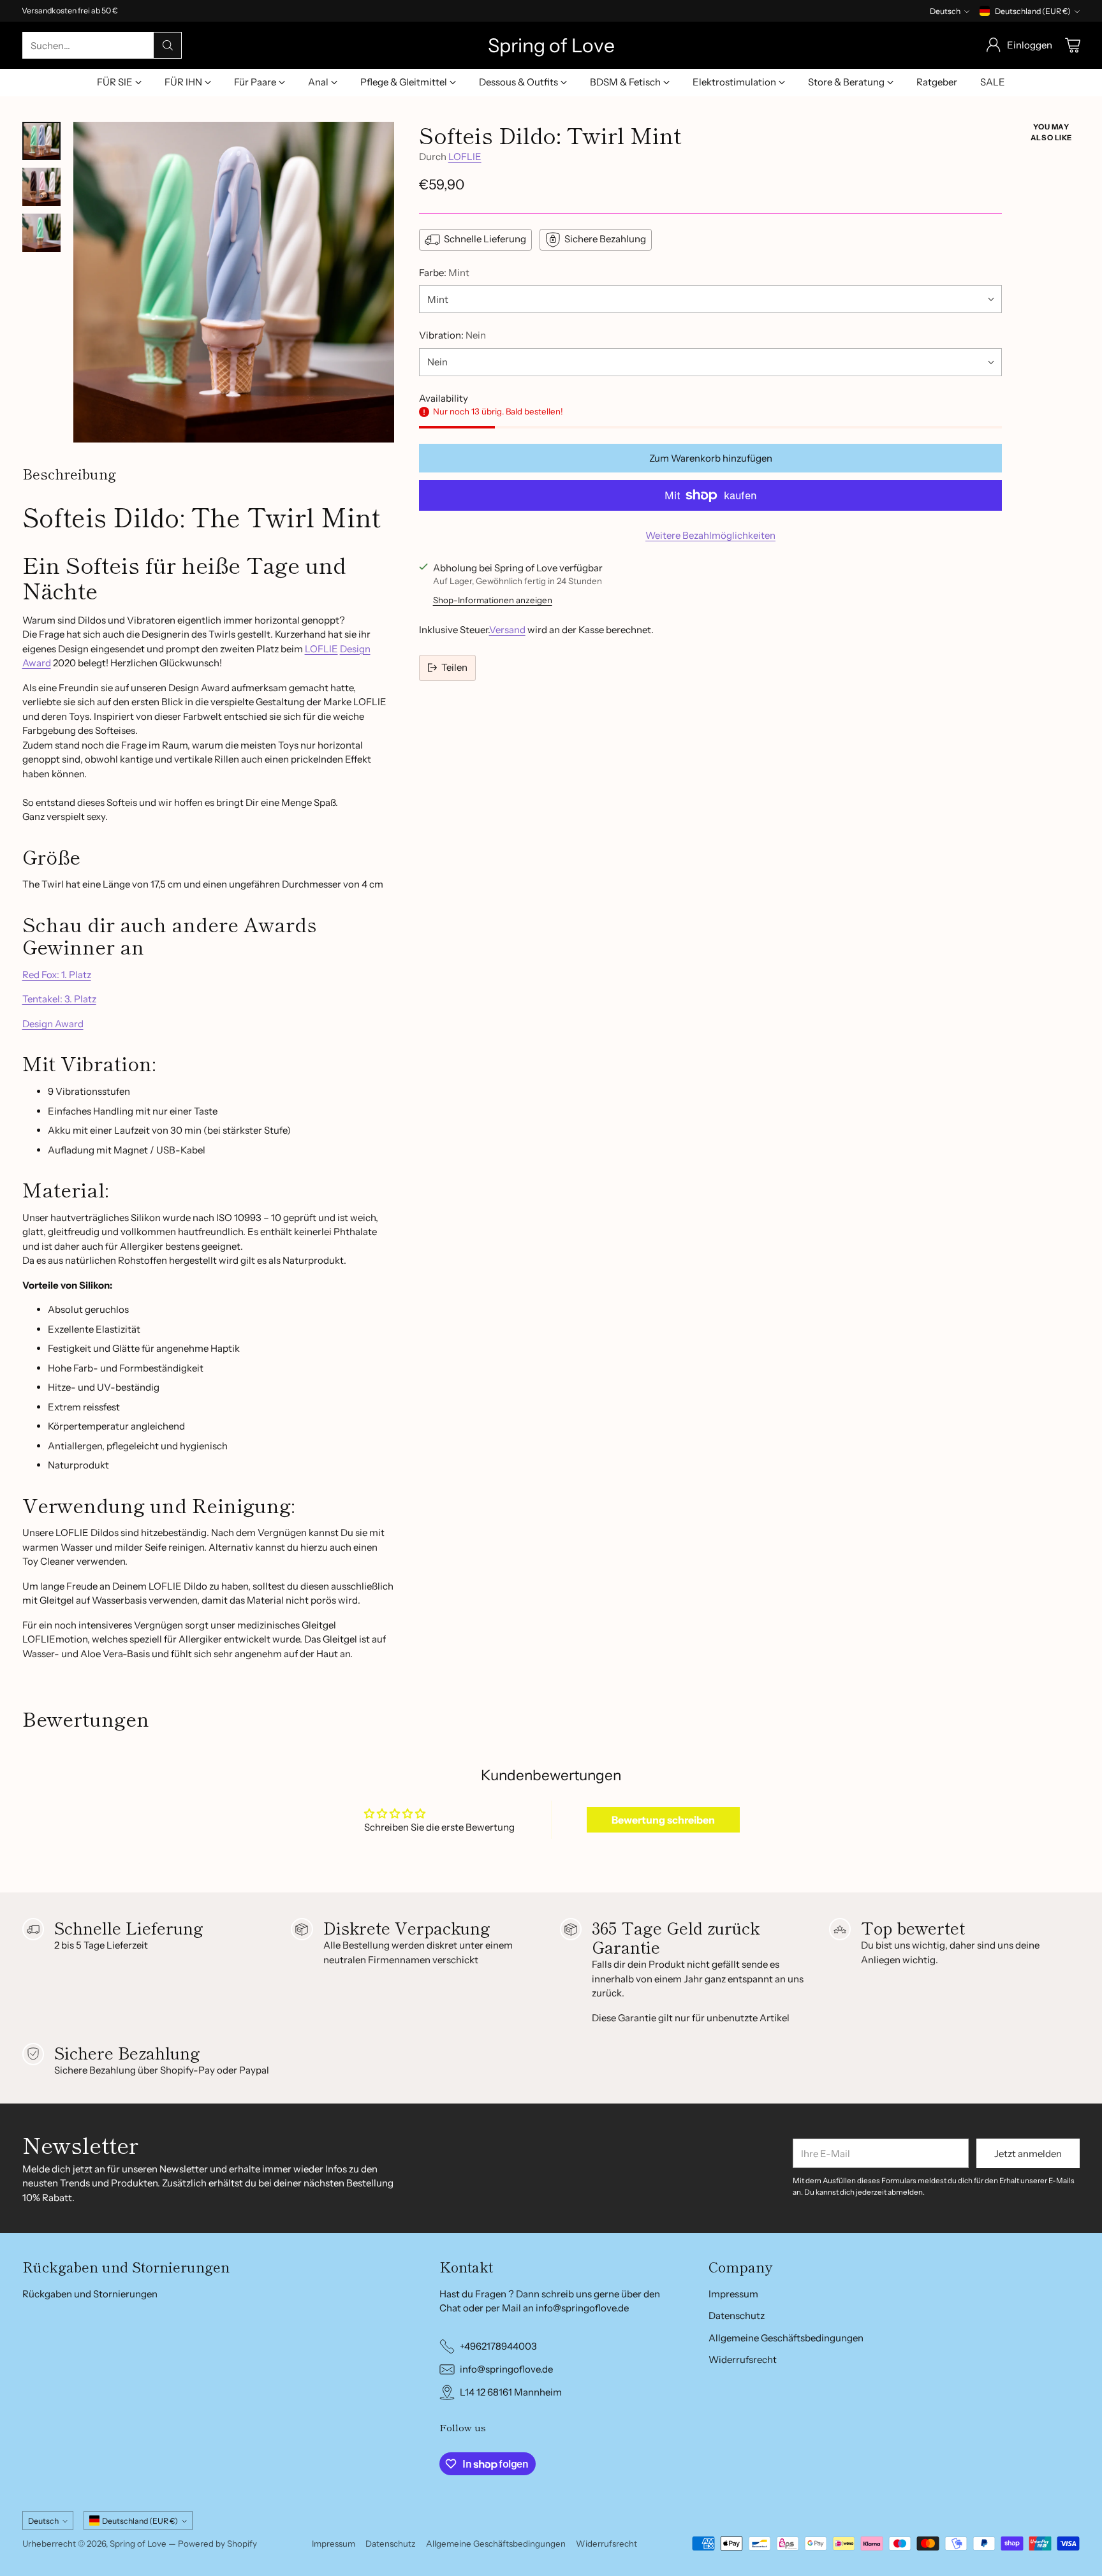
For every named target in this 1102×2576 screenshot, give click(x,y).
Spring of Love (138, 2543)
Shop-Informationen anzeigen (493, 600)
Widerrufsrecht (743, 2360)
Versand (507, 630)
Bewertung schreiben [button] (663, 1820)
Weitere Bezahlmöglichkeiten (710, 535)
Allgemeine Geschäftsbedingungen (786, 2338)
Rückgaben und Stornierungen (90, 2294)
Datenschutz (737, 2316)
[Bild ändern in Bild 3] (41, 233)
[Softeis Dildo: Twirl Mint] (234, 282)
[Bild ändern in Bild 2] (41, 187)
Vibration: (452, 335)
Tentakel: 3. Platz (59, 999)
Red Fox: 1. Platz (57, 975)
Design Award (53, 1024)
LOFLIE (321, 649)
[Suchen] (168, 45)
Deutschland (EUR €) (1033, 11)
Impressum (733, 2294)
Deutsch (945, 11)
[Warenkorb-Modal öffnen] (1073, 45)
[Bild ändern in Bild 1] (41, 141)
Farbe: (444, 273)
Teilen (454, 667)
